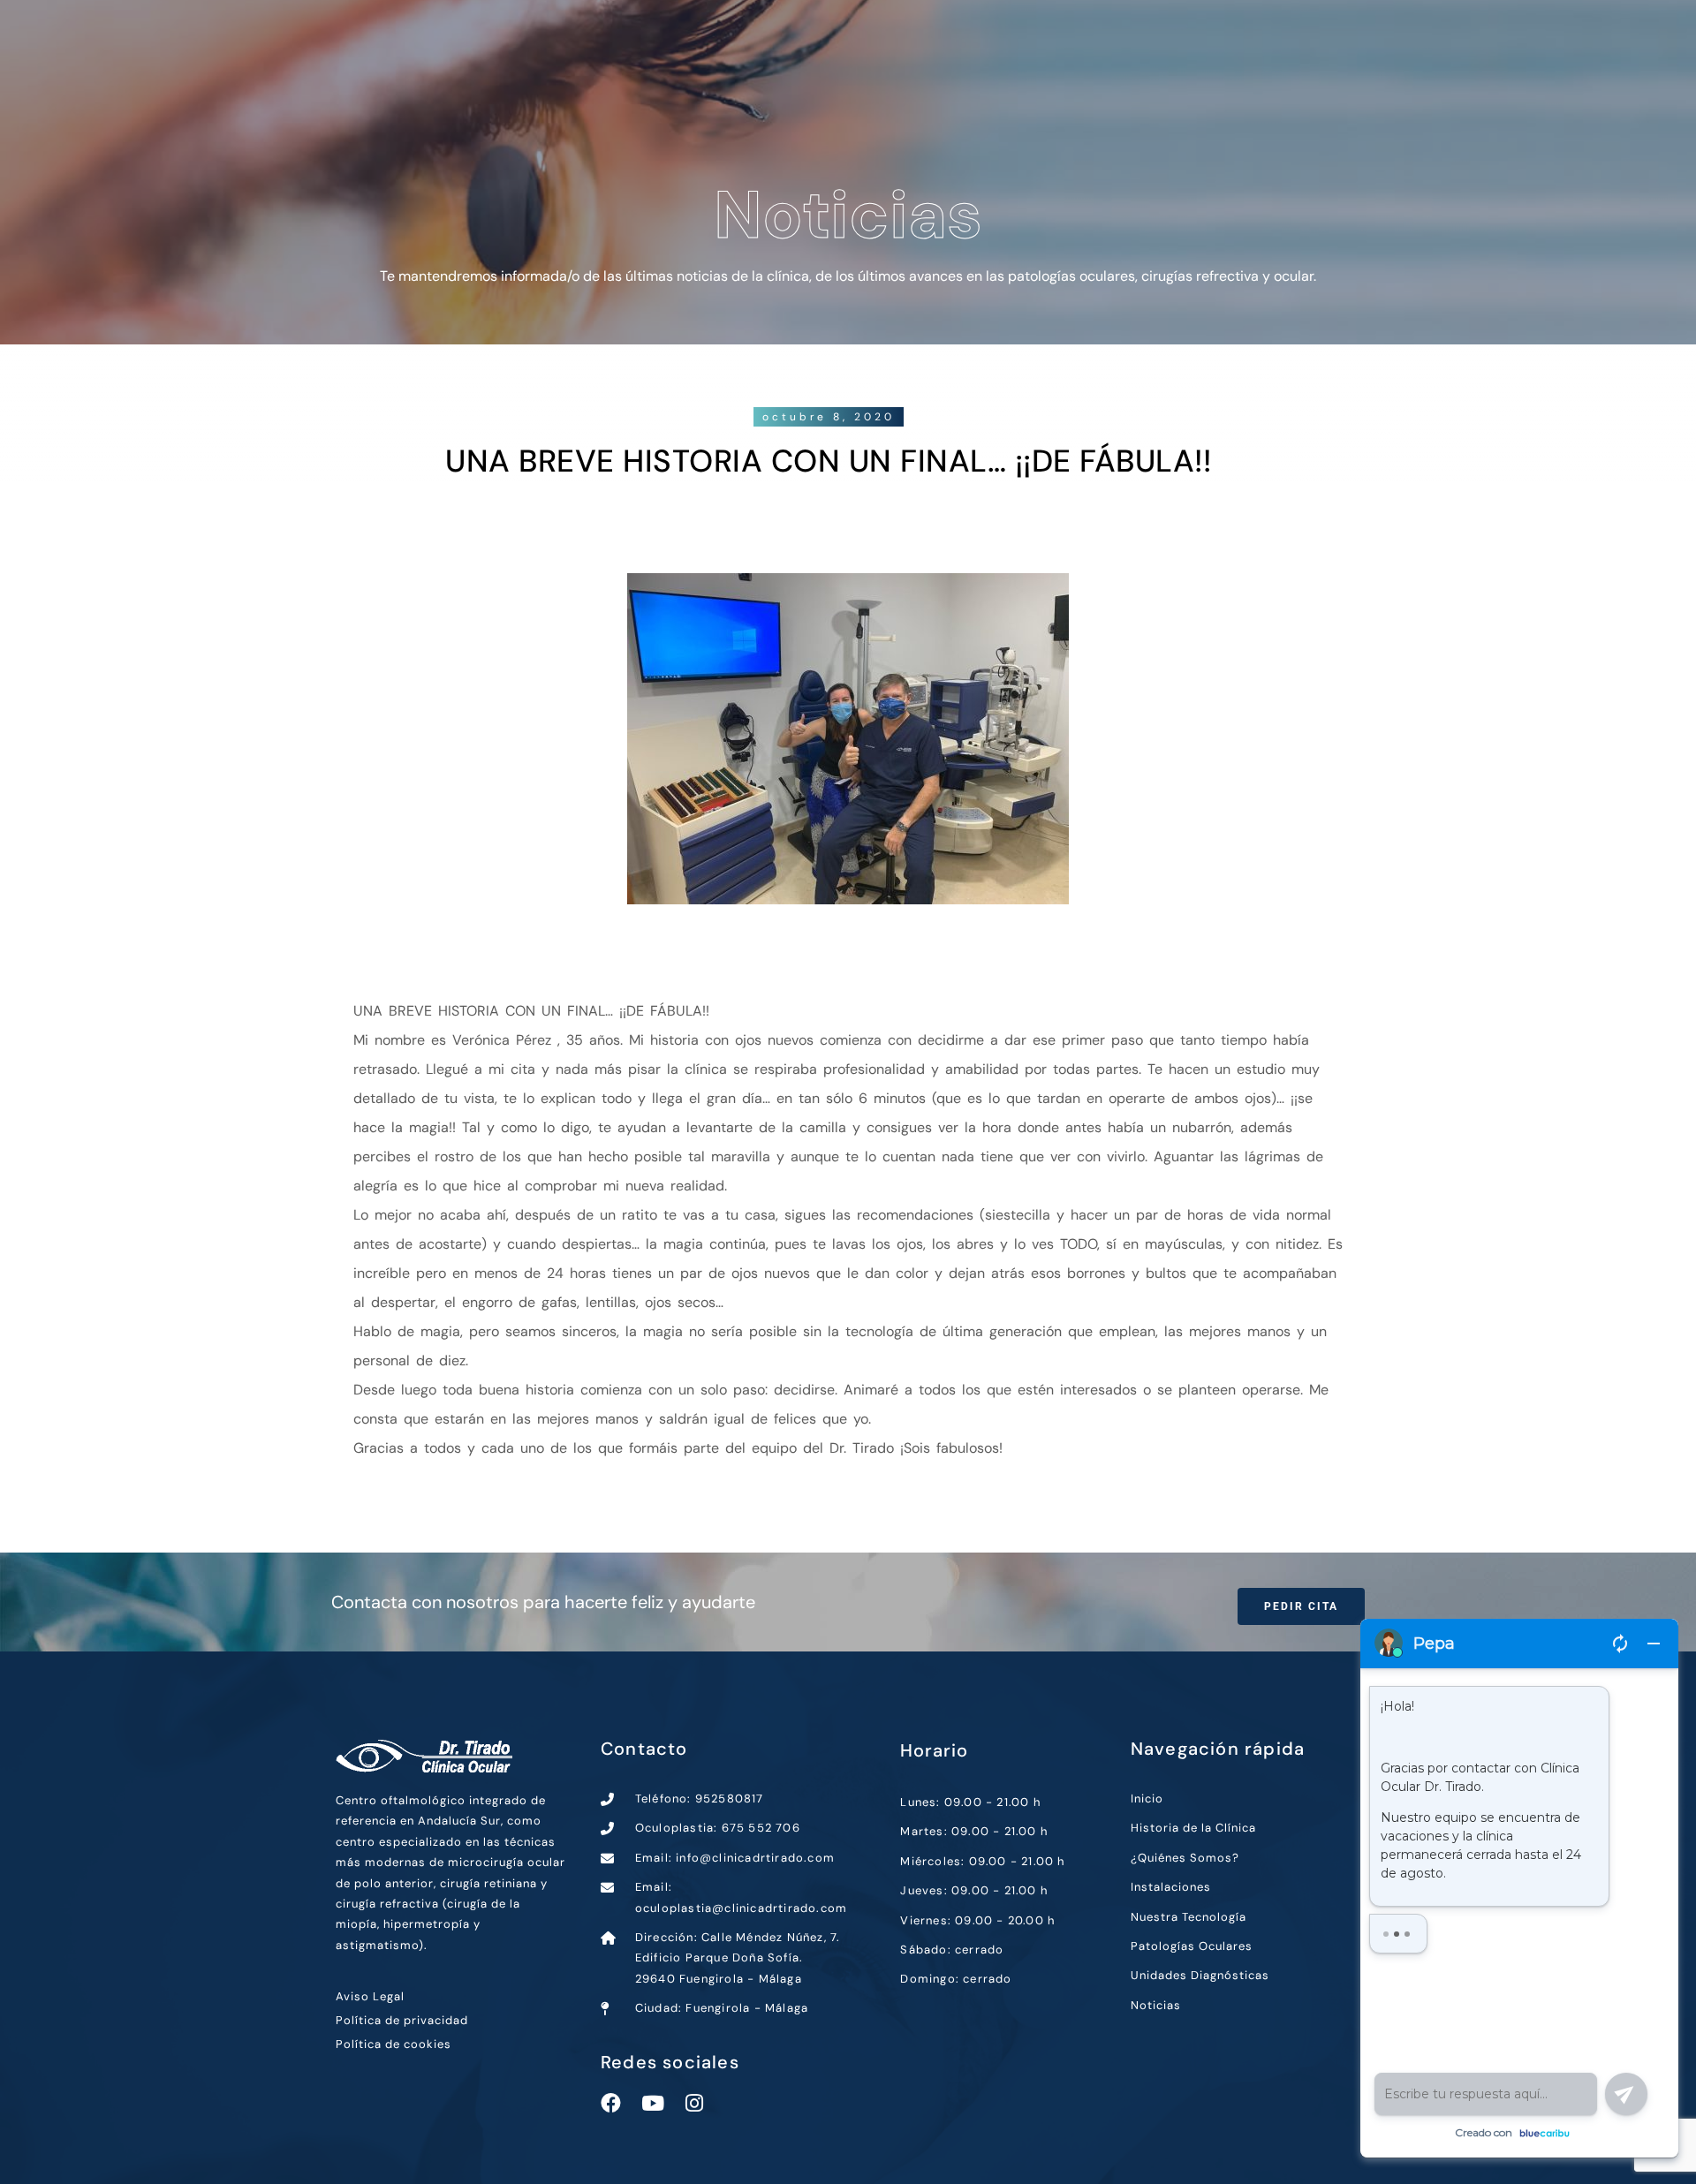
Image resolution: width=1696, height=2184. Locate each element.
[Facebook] (611, 2103)
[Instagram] (694, 2103)
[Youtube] (652, 2103)
